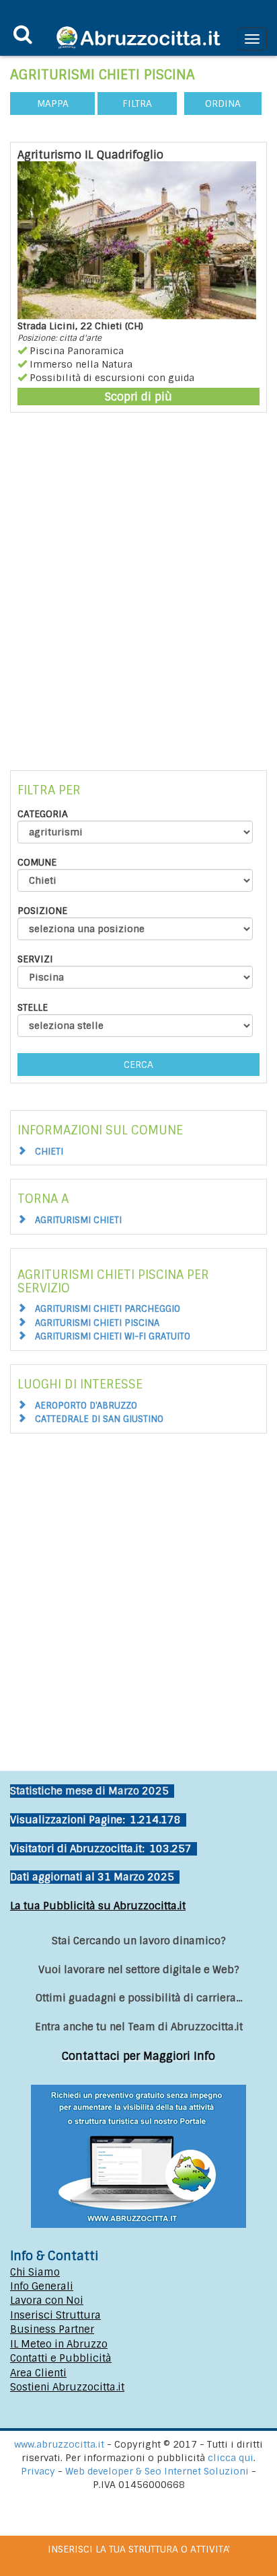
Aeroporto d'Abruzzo (86, 1406)
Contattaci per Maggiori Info (138, 2056)
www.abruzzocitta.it (59, 2444)
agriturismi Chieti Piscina (97, 1323)
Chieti (49, 1152)
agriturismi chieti (78, 1220)
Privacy (39, 2471)
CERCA (138, 1065)
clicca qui (231, 2458)
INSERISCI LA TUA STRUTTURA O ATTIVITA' (139, 2549)
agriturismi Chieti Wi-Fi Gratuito (113, 1336)
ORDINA (223, 103)
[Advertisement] (138, 585)
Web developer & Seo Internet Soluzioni (158, 2471)
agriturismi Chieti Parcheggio (108, 1309)
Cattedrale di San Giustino (99, 1419)
